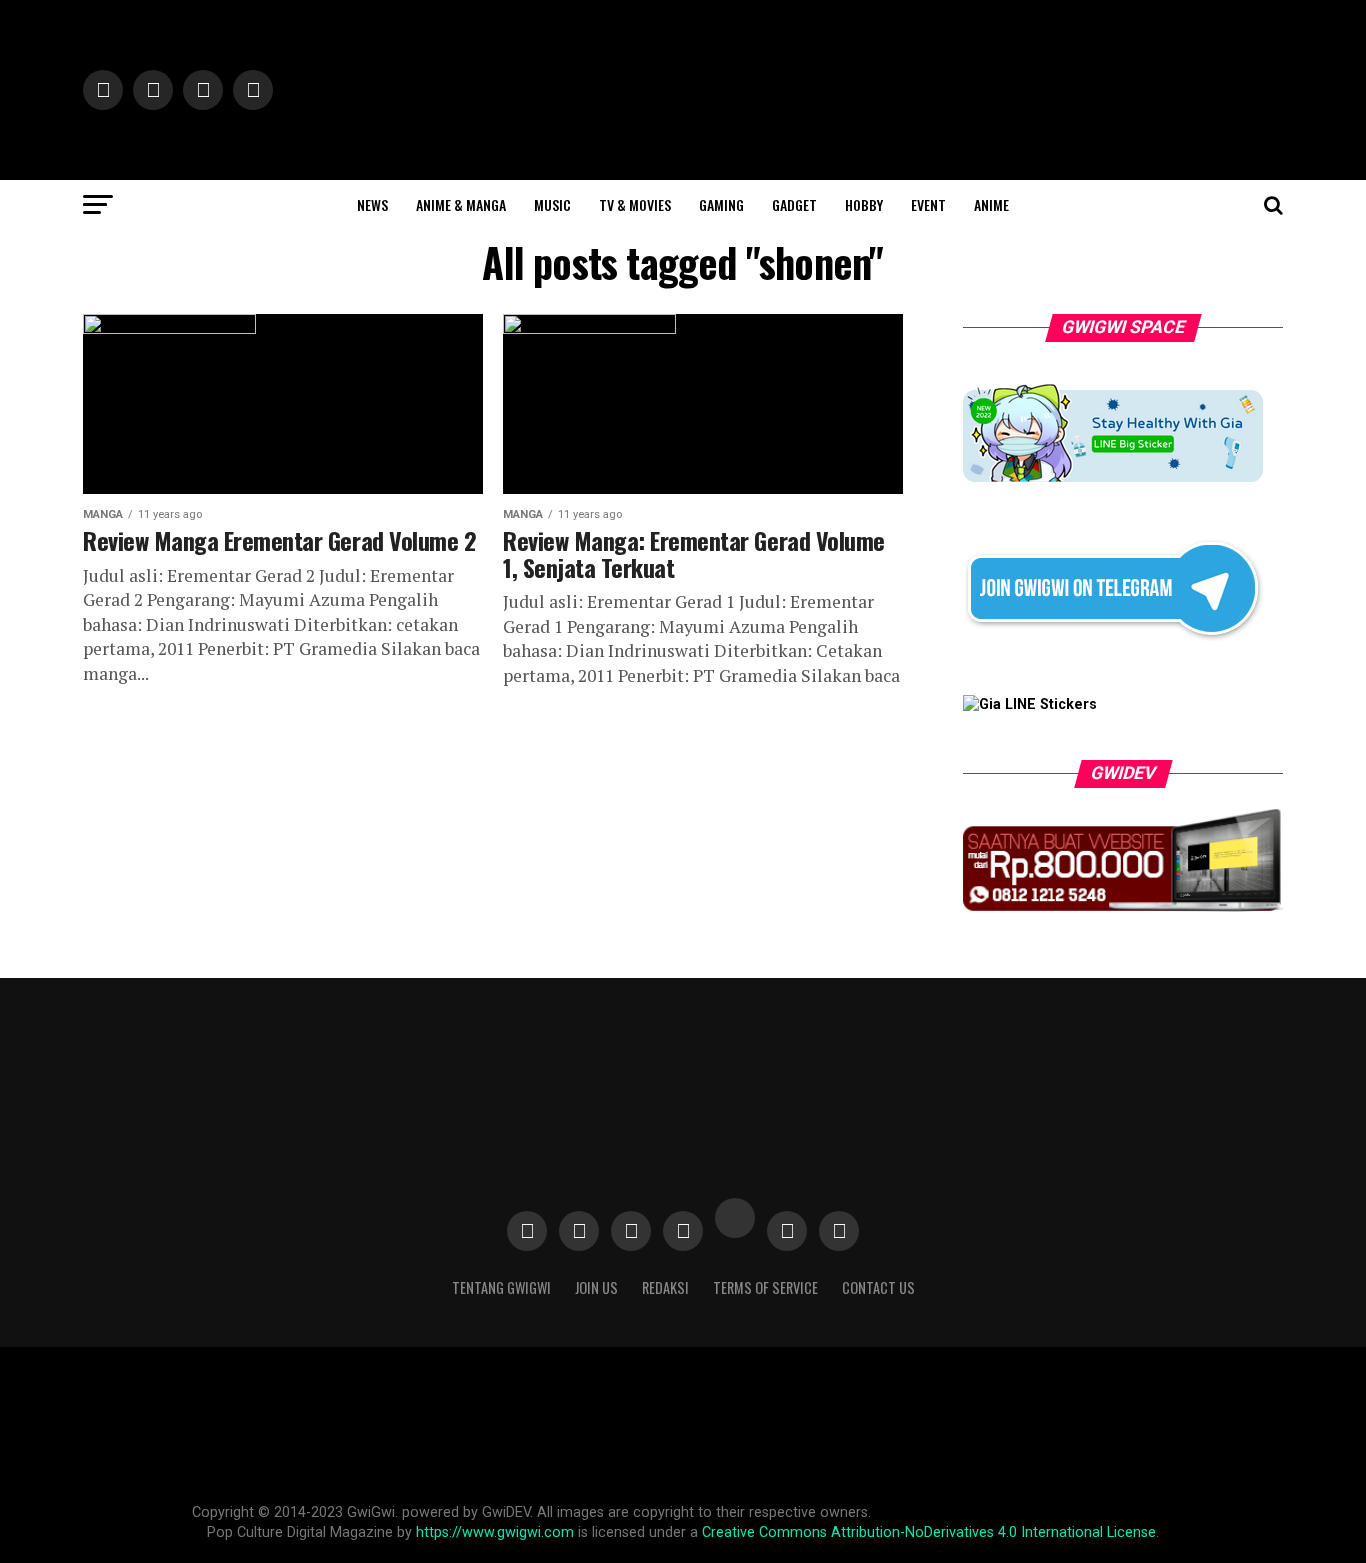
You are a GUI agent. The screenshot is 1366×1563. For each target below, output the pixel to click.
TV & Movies (635, 204)
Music (552, 204)
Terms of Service (765, 1287)
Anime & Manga (461, 204)
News (372, 204)
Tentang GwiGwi (501, 1287)
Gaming (721, 204)
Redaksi (665, 1287)
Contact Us (878, 1287)
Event (928, 204)
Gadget (794, 204)
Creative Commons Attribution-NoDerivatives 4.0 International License (929, 1532)
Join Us (596, 1287)
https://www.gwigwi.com (495, 1532)
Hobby (864, 204)
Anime (991, 204)
